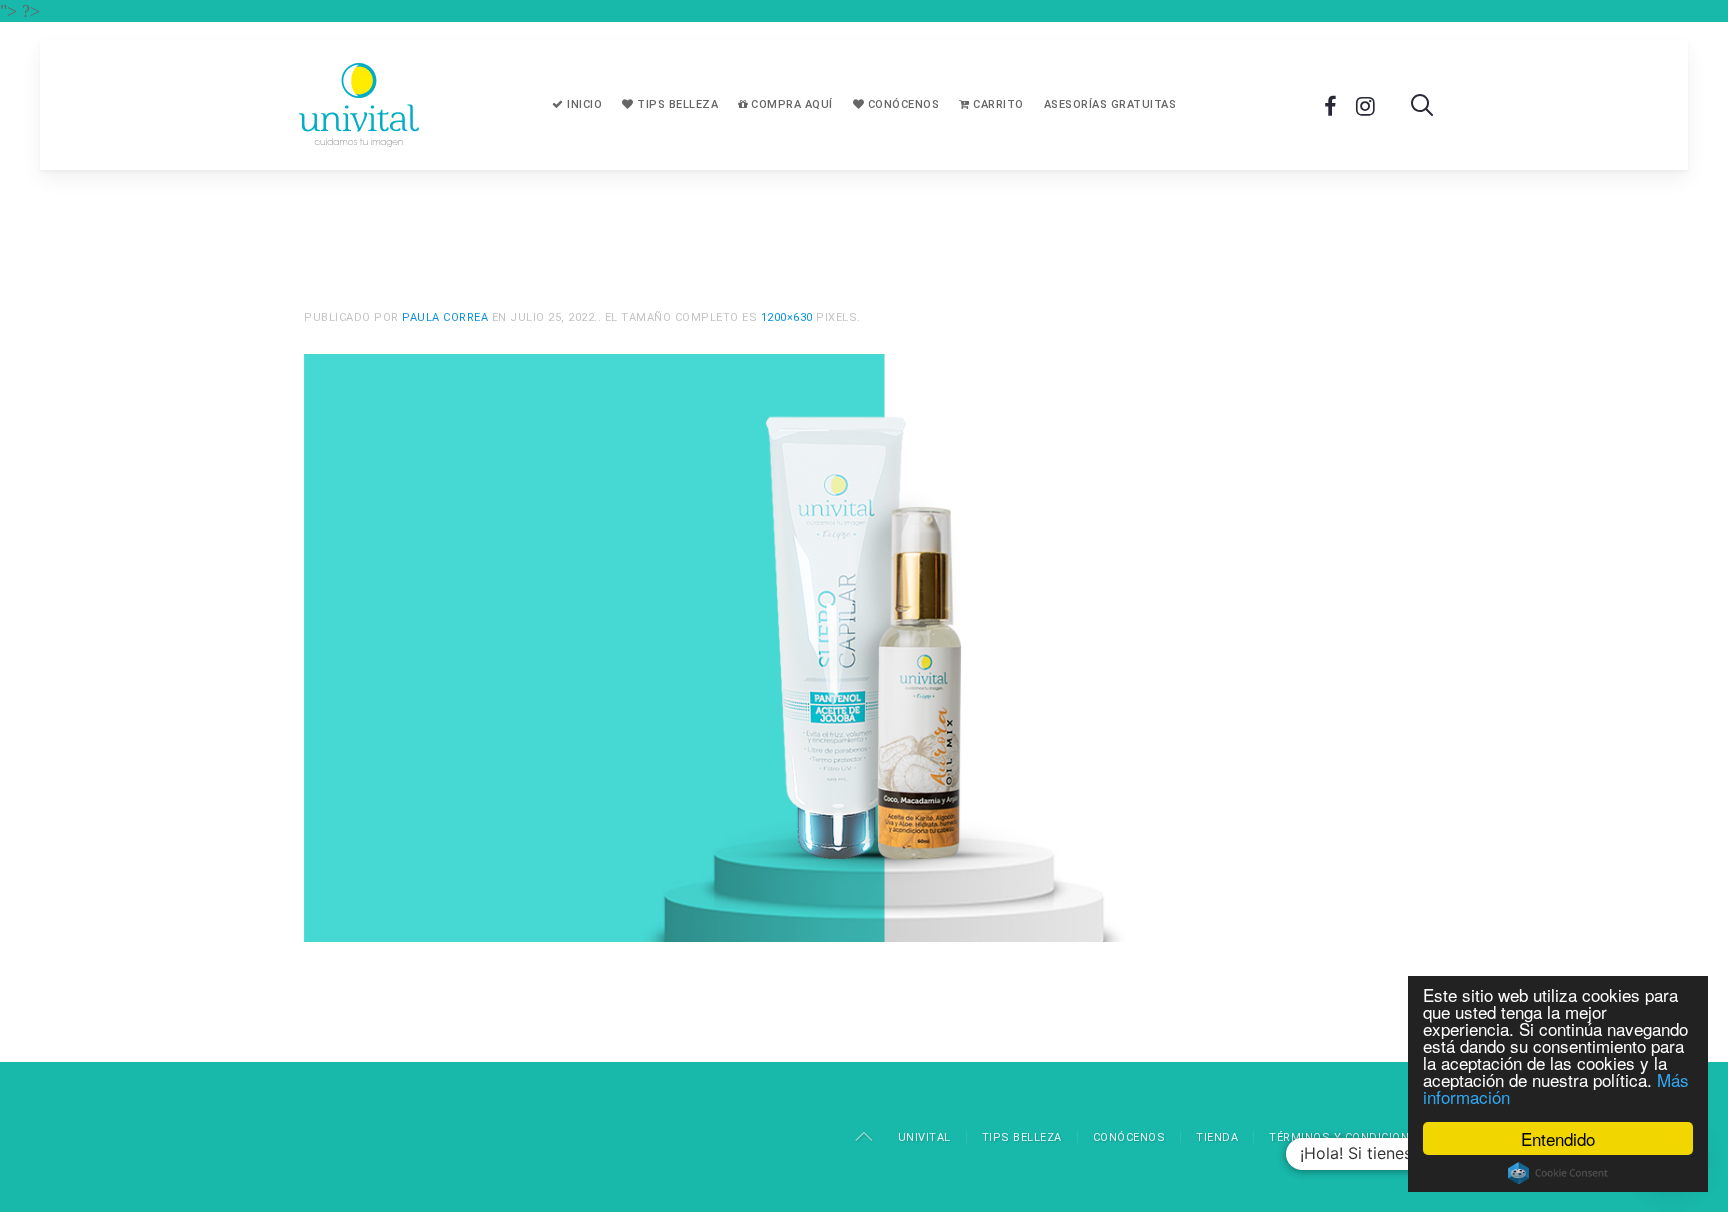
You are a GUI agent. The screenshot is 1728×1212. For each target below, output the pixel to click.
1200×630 (787, 317)
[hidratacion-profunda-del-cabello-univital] (864, 646)
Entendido (1558, 1138)
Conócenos (901, 104)
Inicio (583, 104)
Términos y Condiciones (1346, 1137)
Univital (924, 1137)
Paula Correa (445, 317)
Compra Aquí (790, 104)
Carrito (997, 104)
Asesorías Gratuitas (1110, 104)
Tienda (1217, 1137)
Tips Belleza (676, 104)
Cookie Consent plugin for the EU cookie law (1558, 1173)
